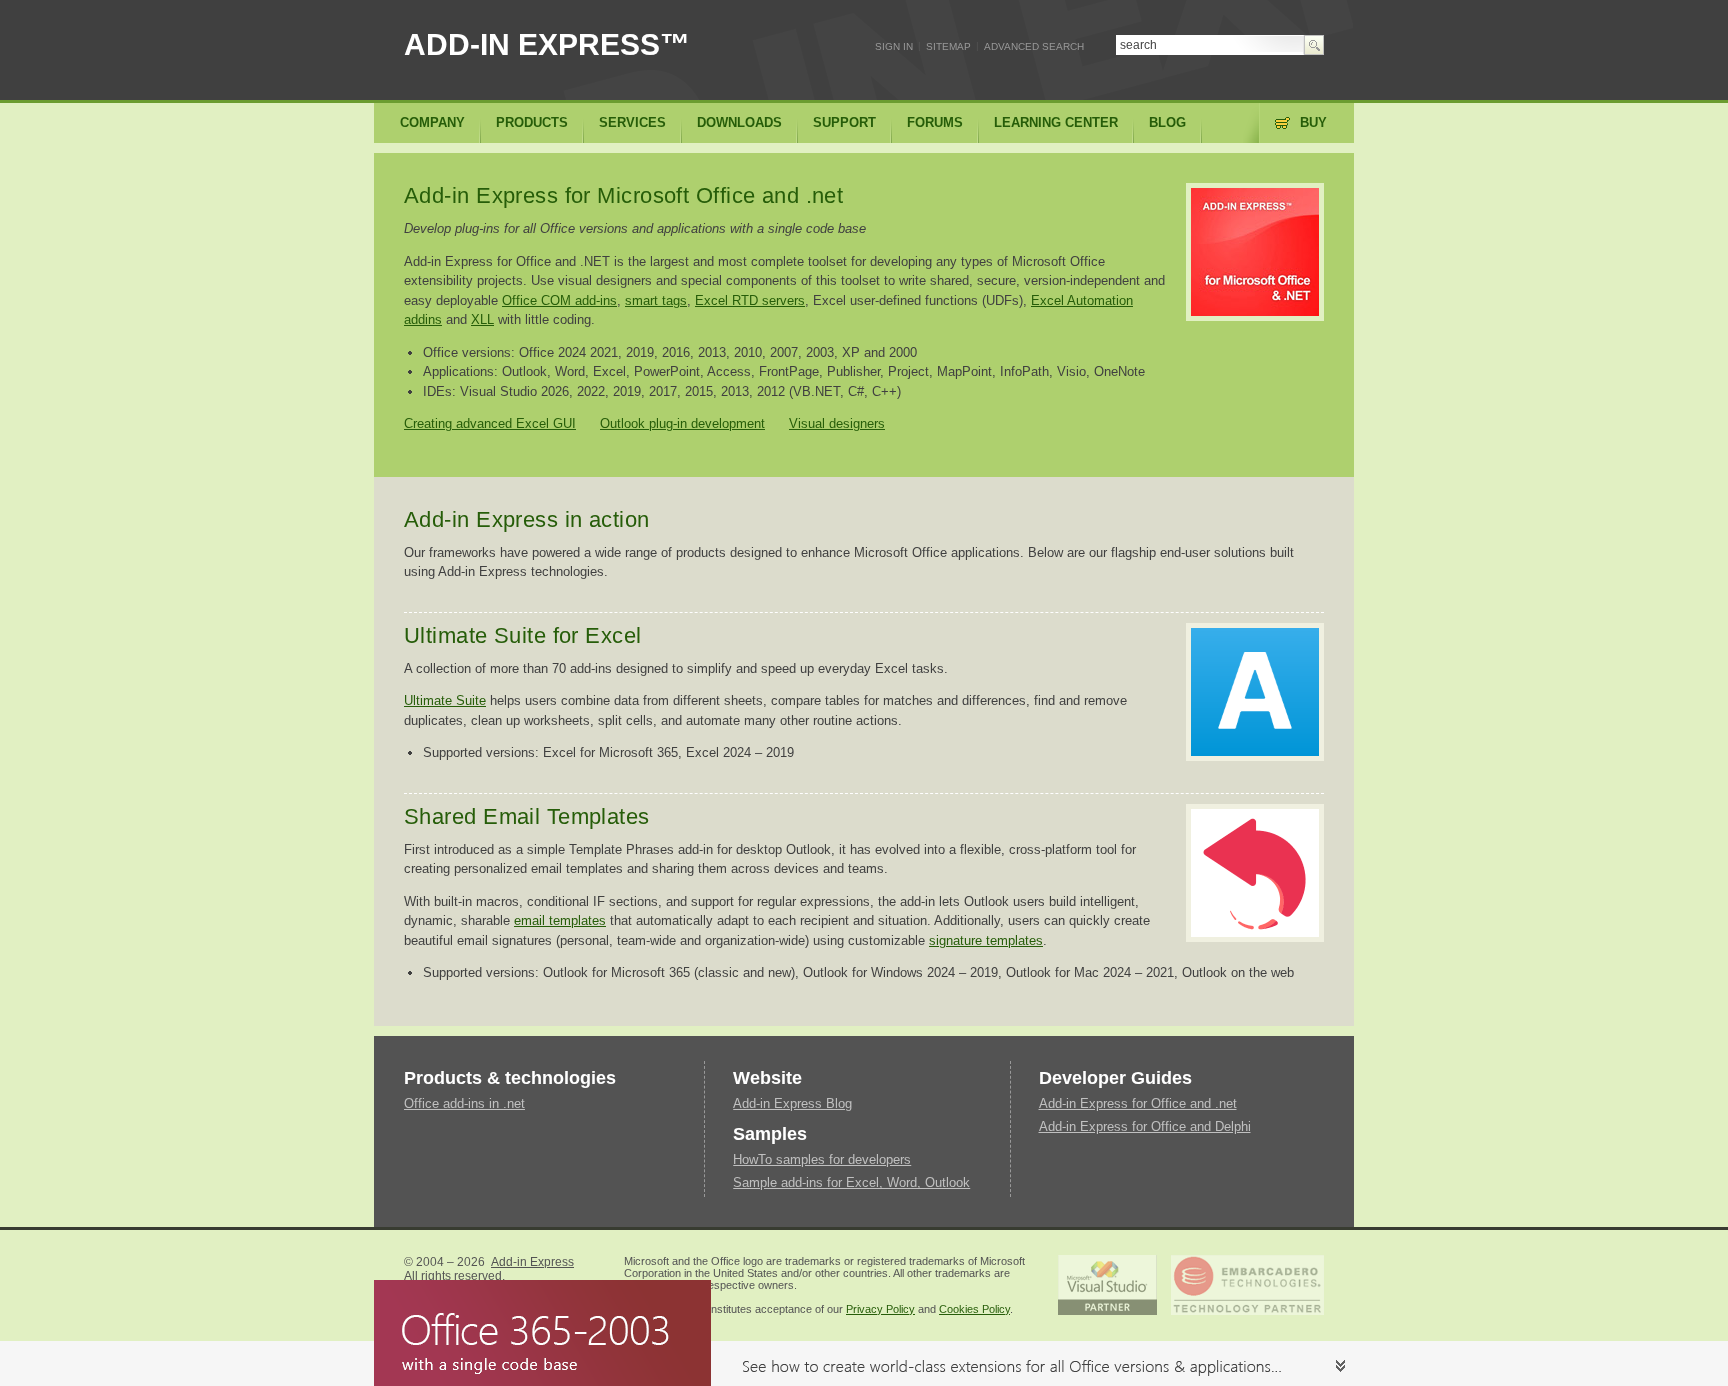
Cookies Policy (974, 1309)
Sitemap (948, 46)
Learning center (1056, 122)
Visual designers (837, 423)
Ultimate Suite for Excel (523, 635)
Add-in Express (532, 1262)
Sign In (894, 46)
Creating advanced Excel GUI (490, 423)
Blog (1167, 122)
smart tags (656, 300)
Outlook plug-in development (682, 423)
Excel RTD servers (750, 300)
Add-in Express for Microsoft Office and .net (623, 195)
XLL (482, 319)
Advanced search (1034, 46)
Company (432, 122)
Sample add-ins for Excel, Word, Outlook (851, 1182)
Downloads (739, 122)
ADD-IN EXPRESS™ (547, 44)
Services (632, 122)
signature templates (986, 940)
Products (532, 122)
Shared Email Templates (527, 816)
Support (844, 122)
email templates (560, 920)
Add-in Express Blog (792, 1103)
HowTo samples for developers (822, 1159)
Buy (1313, 122)
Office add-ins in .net (464, 1103)
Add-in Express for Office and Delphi (1145, 1126)
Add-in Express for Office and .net (1138, 1103)
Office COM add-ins (559, 300)
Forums (935, 122)
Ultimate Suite (445, 700)
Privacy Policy (880, 1309)
